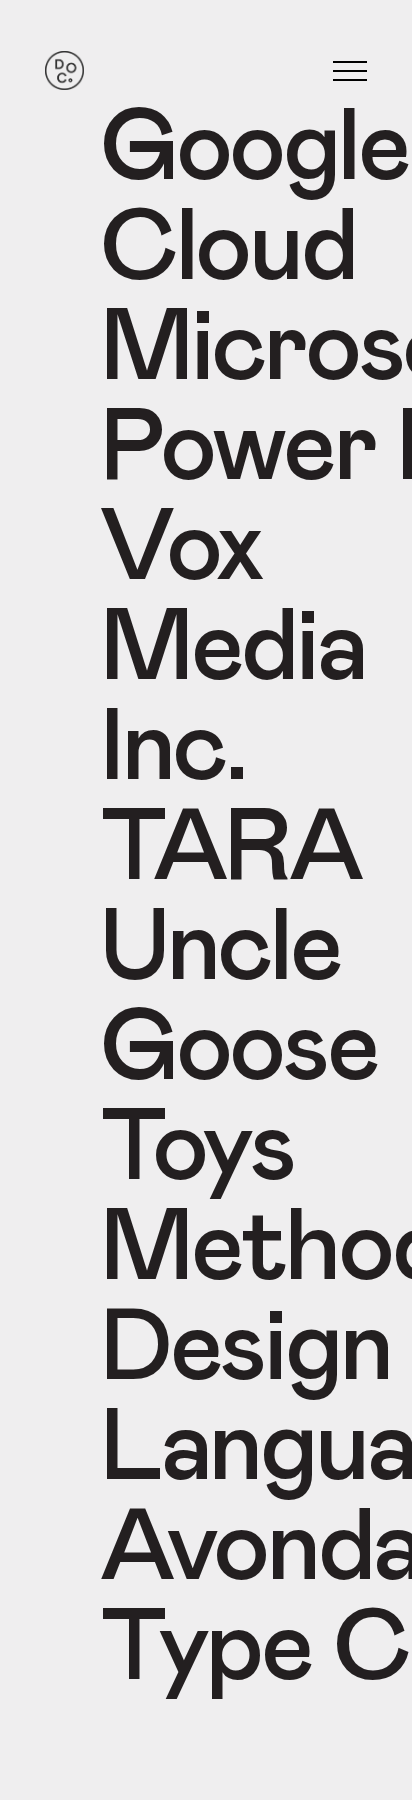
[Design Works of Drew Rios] (64, 71)
